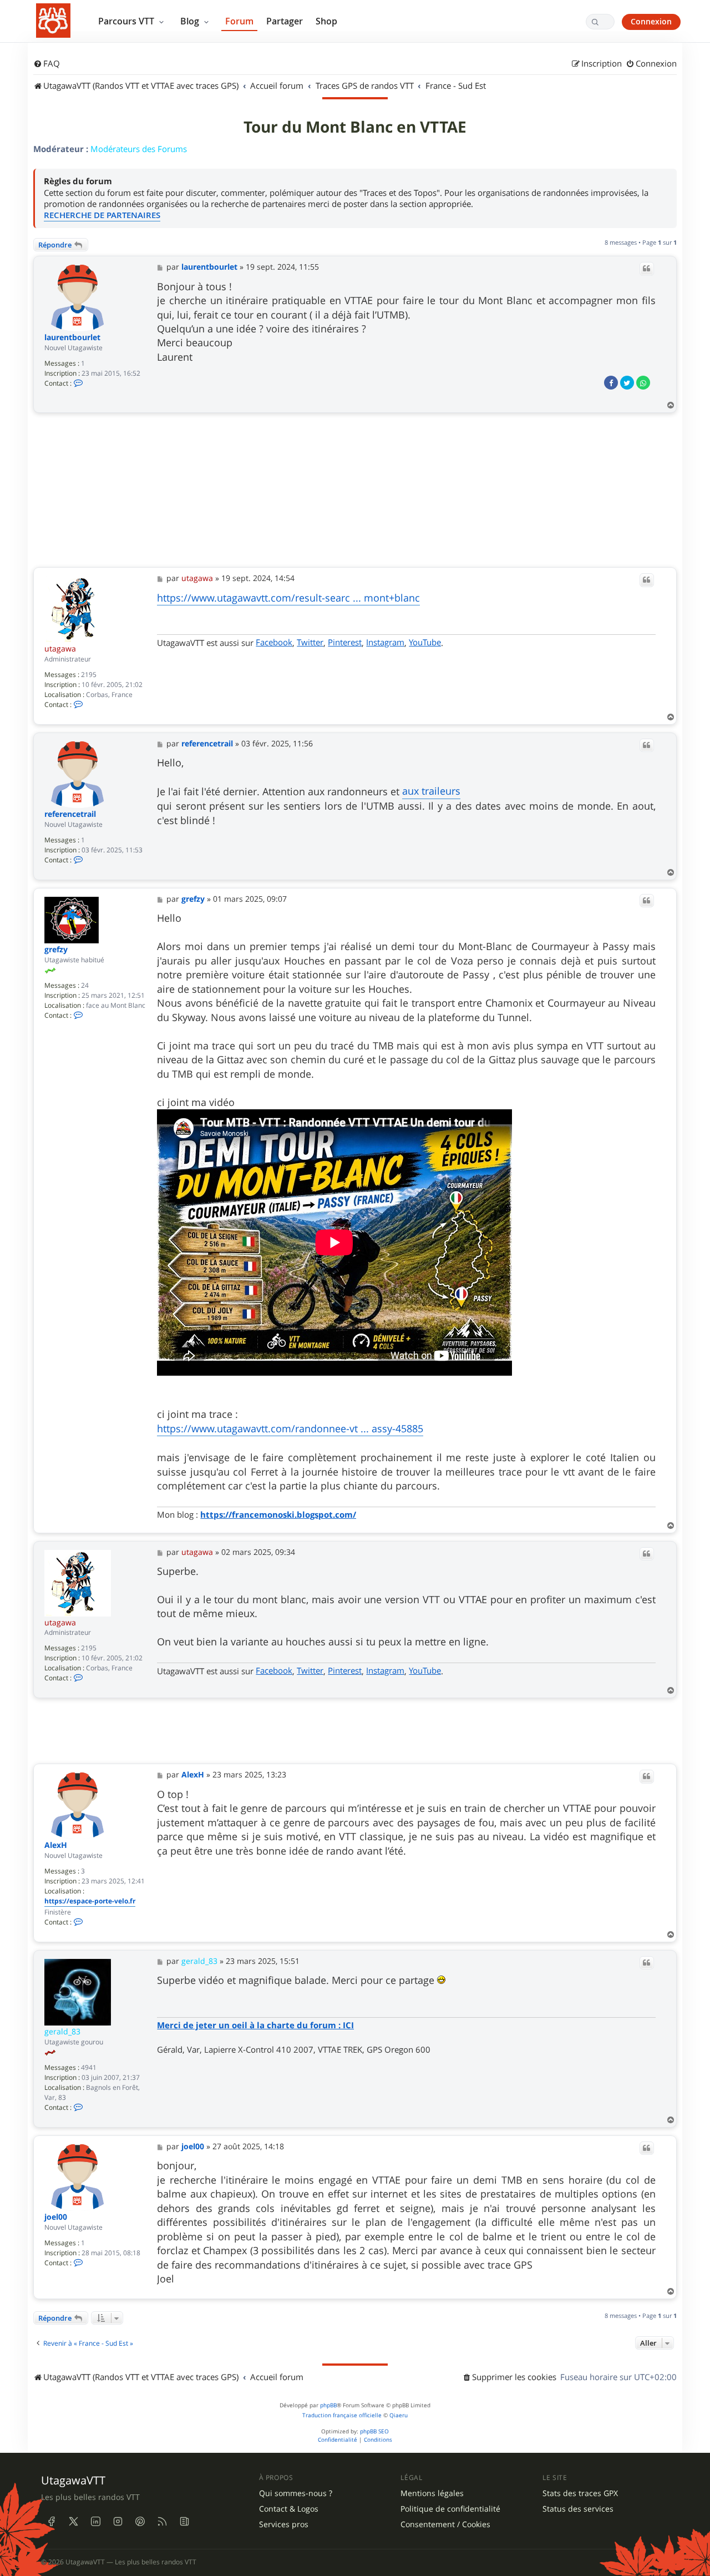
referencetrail (70, 814)
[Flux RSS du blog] (184, 2522)
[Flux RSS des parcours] (162, 2522)
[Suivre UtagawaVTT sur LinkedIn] (95, 2522)
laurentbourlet (72, 338)
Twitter (310, 642)
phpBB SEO (374, 2431)
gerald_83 (62, 2031)
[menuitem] (47, 64)
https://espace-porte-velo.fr (90, 1901)
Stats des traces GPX (580, 2493)
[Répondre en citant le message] (647, 269)
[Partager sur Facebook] (611, 383)
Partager (285, 21)
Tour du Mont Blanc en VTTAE (355, 127)
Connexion (651, 21)
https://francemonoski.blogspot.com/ (278, 1515)
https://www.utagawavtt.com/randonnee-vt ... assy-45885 (290, 1428)
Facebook (274, 642)
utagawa (60, 648)
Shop (326, 21)
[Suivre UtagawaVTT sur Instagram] (118, 2522)
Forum (239, 21)
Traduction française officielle (342, 2415)
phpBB (328, 2405)
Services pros (284, 2524)
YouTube (425, 642)
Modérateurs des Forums (139, 149)
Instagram (385, 642)
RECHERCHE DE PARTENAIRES (102, 215)
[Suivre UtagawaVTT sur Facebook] (51, 2522)
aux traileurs (431, 791)
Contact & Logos (289, 2509)
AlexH (56, 1845)
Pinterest (345, 642)
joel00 (56, 2217)
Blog (191, 21)
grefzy (56, 950)
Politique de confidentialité (450, 2509)
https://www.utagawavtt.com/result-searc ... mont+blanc (288, 598)
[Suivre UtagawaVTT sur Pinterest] (140, 2522)
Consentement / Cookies (445, 2524)
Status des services (578, 2509)
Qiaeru (399, 2415)
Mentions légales (432, 2493)
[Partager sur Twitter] (627, 383)
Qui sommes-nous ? (296, 2493)
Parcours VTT (127, 21)
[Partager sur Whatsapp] (643, 383)
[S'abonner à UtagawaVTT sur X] (73, 2522)
